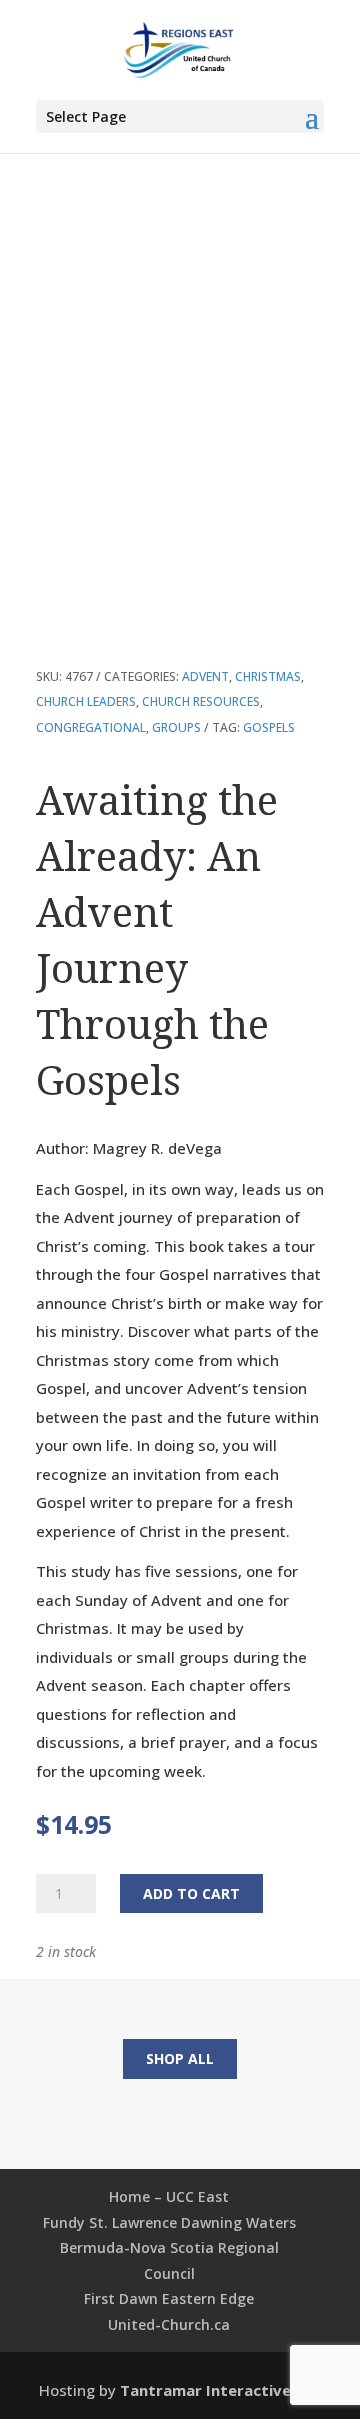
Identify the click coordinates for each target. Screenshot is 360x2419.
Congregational (91, 727)
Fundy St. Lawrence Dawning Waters (169, 2222)
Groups (176, 727)
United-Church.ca (169, 2324)
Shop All (180, 2058)
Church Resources (201, 701)
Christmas (268, 676)
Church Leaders (86, 701)
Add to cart (191, 1893)
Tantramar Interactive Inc (218, 2390)
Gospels (269, 727)
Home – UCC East (169, 2196)
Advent (205, 676)
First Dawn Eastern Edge (169, 2298)
